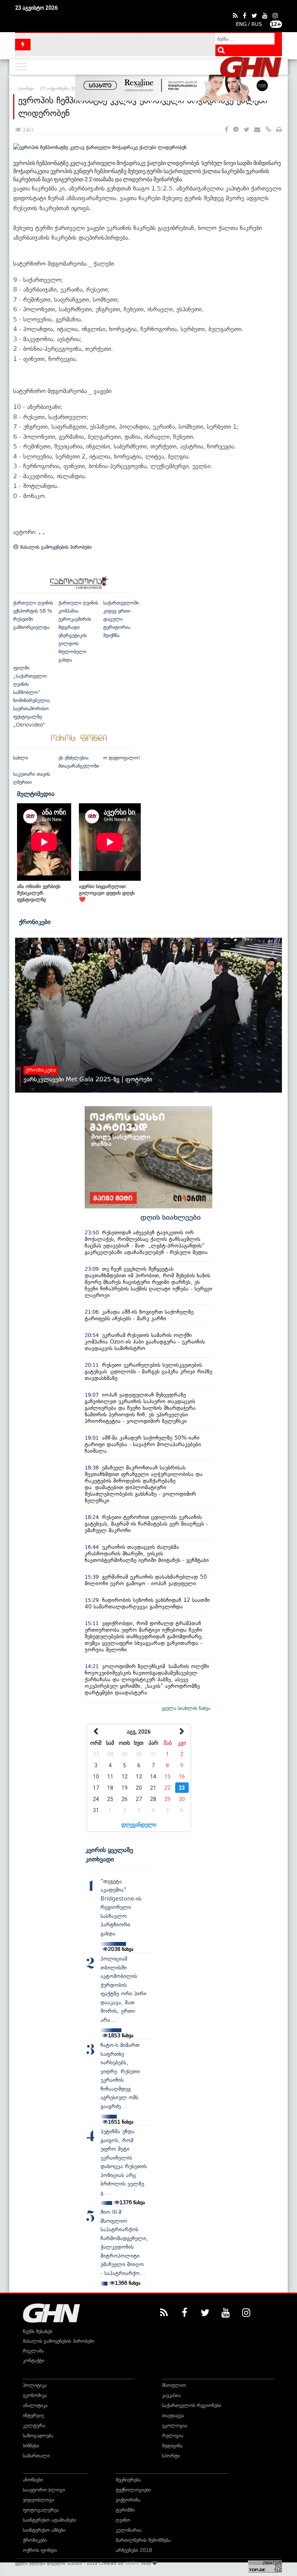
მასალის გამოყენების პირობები (55, 547)
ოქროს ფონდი (40, 2550)
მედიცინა (172, 2446)
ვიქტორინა (128, 2500)
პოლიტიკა (35, 2385)
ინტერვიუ (33, 2415)
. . (42, 532)
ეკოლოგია (175, 2426)
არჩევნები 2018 (134, 2550)
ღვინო (123, 2520)
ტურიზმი (125, 2510)
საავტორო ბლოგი (44, 2490)
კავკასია (171, 2395)
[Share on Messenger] (236, 130)
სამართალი (36, 2456)
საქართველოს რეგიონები (192, 2405)
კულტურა (34, 2426)
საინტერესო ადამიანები (49, 2520)
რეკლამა (33, 2351)
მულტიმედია (36, 794)
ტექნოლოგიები (133, 2490)
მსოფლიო (174, 2385)
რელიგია (173, 2436)
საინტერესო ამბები (44, 2530)
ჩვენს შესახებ (38, 2331)
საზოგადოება (38, 2436)
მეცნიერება (128, 2480)
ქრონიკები (35, 922)
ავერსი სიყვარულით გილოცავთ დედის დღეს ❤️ (107, 893)
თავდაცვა (173, 2415)
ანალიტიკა (35, 2405)
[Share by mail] (257, 130)
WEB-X (132, 2563)
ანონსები (33, 2480)
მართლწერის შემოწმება (143, 2540)
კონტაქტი (34, 2360)
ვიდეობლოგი (38, 2500)
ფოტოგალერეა (41, 2510)
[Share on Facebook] (226, 130)
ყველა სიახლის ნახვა (186, 1708)
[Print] (279, 130)
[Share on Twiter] (246, 130)
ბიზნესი (31, 2446)
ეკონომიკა (35, 2395)
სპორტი (171, 2456)
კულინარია (129, 2530)
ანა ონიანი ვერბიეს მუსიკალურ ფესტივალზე (39, 893)
